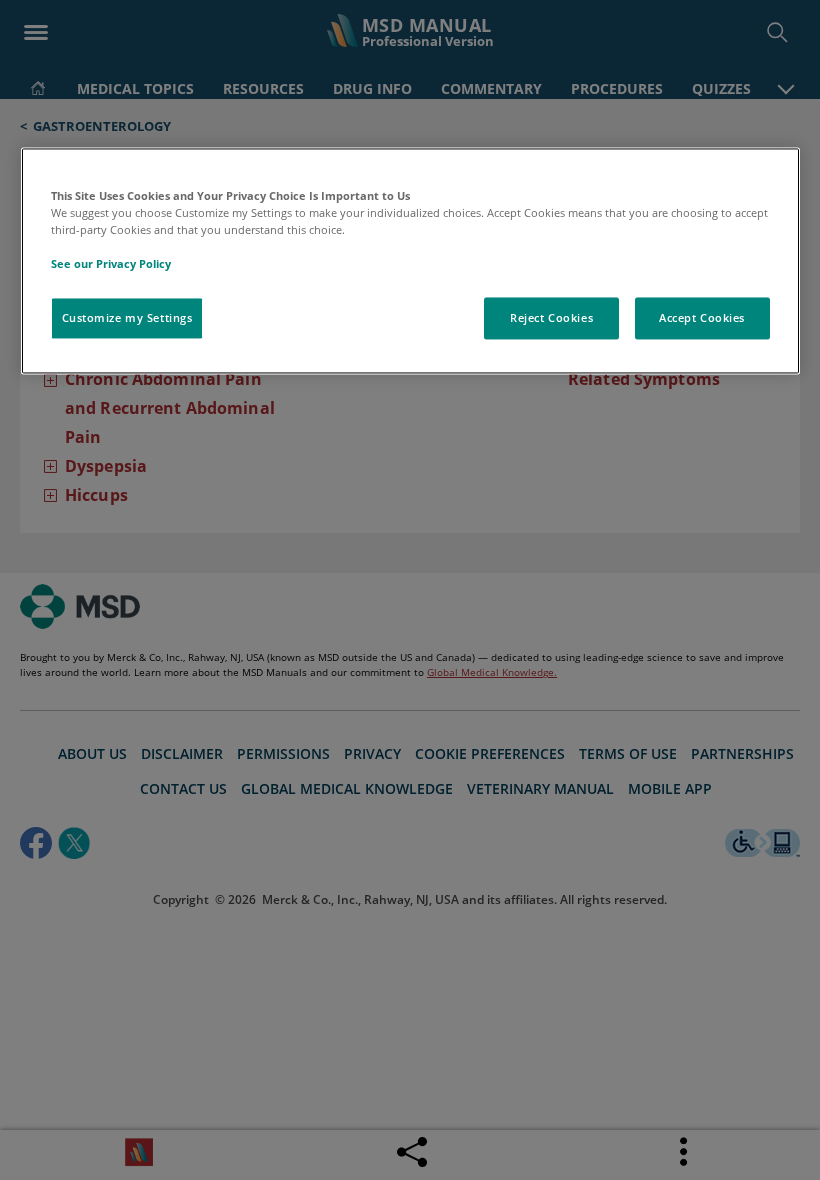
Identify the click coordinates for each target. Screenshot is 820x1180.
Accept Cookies (702, 318)
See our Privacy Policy (111, 264)
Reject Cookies (551, 318)
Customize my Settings (127, 318)
